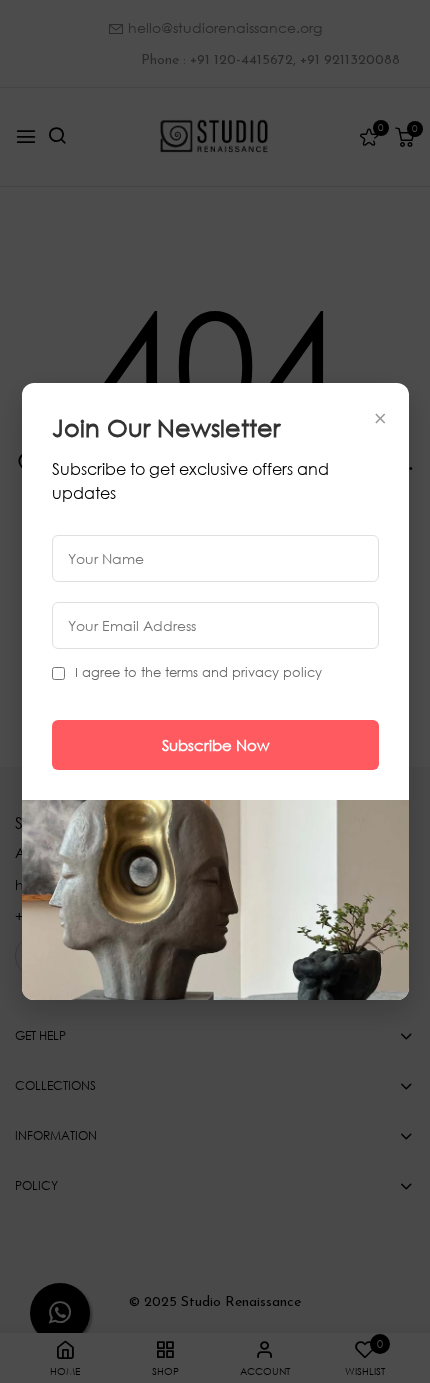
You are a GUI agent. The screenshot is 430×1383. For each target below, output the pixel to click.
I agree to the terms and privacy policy (198, 672)
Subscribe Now (215, 745)
